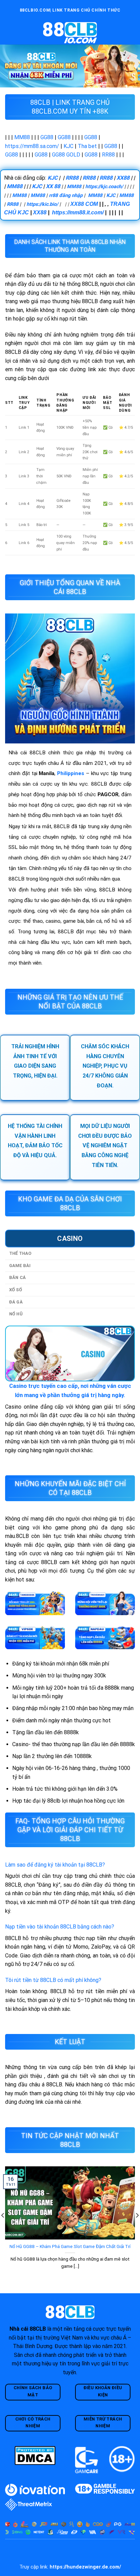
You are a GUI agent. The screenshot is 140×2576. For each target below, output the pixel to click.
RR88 (108, 155)
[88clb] (70, 33)
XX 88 (53, 186)
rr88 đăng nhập (66, 195)
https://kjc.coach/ (104, 187)
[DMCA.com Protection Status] (35, 2455)
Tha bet (87, 146)
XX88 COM (84, 204)
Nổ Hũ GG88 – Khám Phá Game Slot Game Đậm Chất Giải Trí (70, 2246)
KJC (68, 146)
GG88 (47, 137)
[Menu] (9, 32)
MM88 (22, 137)
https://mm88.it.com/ (78, 212)
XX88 (123, 178)
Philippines (71, 773)
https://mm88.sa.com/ (32, 146)
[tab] (70, 1238)
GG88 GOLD (66, 155)
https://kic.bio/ (42, 204)
